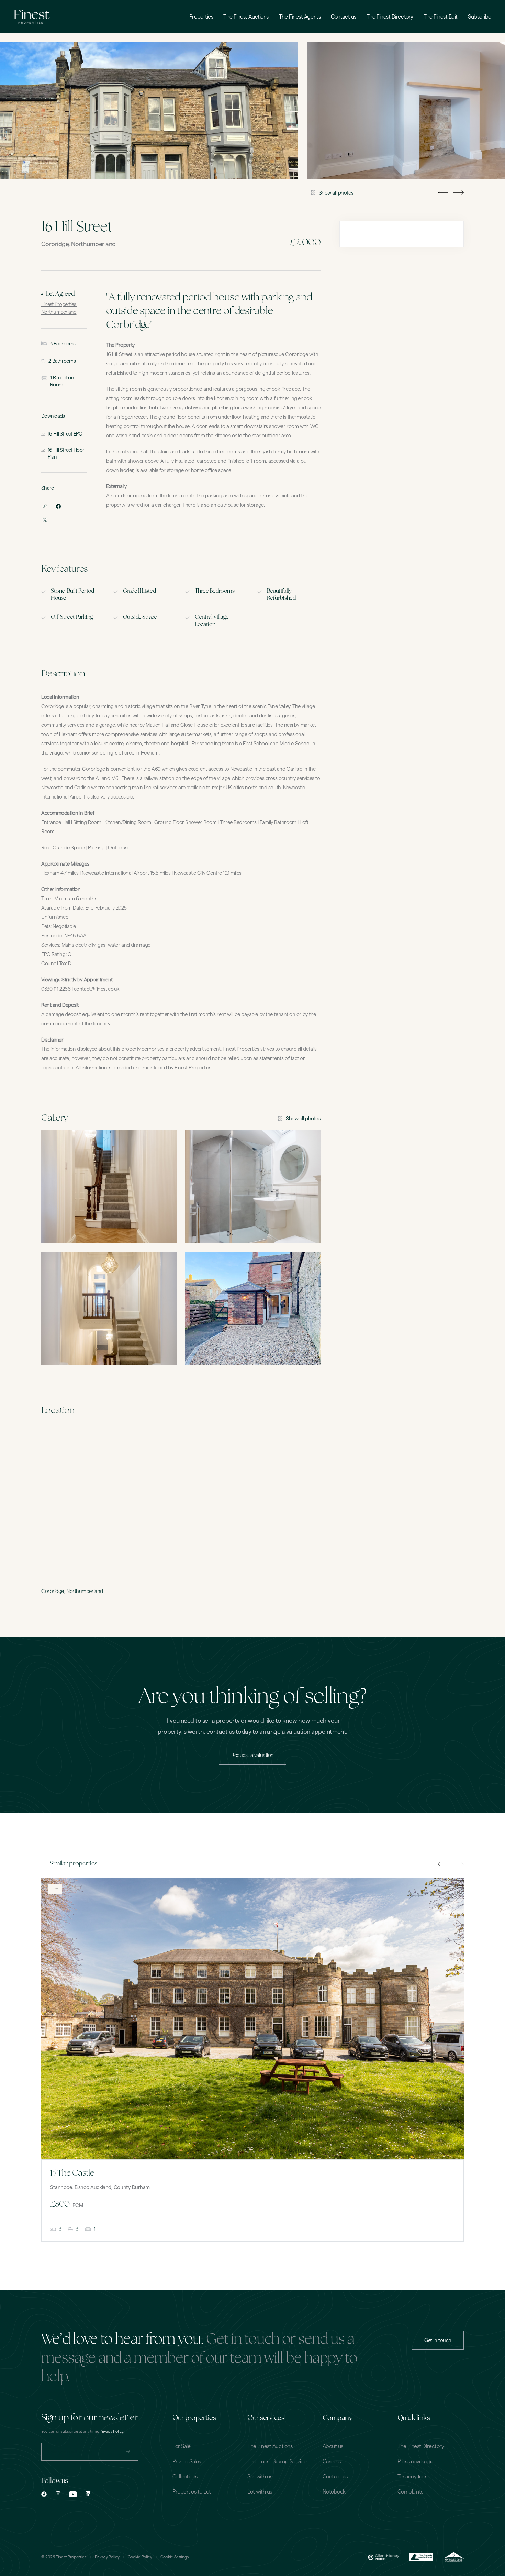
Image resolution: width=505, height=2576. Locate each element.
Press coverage (415, 2462)
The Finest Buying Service (277, 2462)
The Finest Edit (441, 17)
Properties (201, 17)
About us (333, 2446)
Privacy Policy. (112, 2431)
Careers (332, 2462)
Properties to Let (192, 2492)
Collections (185, 2477)
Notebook (334, 2492)
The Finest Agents (300, 17)
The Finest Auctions (246, 17)
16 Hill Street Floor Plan (66, 454)
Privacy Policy (107, 2557)
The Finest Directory (390, 17)
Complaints (410, 2492)
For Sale (181, 2446)
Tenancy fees (412, 2477)
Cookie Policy (140, 2557)
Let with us (260, 2492)
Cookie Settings (175, 2557)
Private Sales (187, 2462)
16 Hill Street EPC (65, 434)
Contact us (344, 17)
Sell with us (260, 2477)
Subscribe (480, 17)
